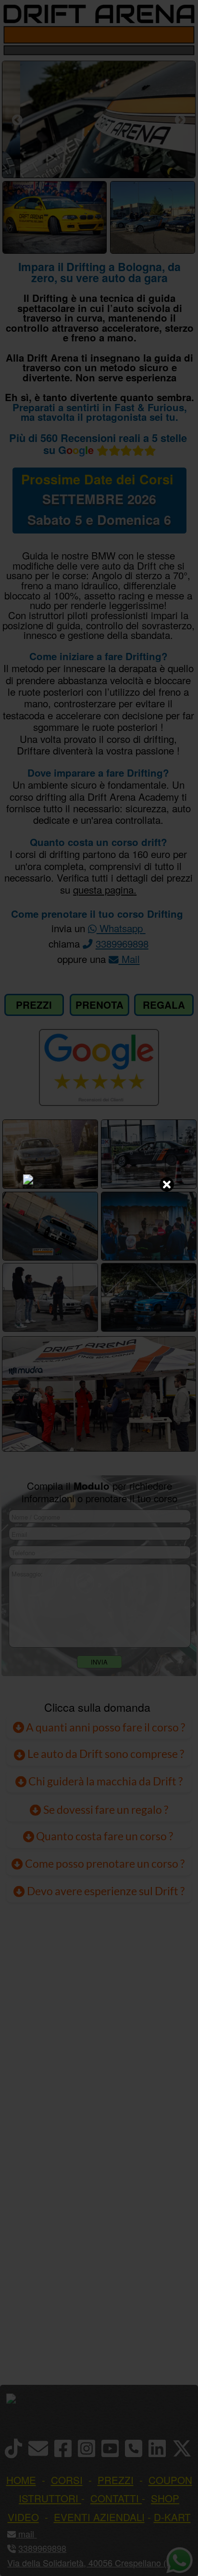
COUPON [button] (170, 2480)
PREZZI (34, 1005)
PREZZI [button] (116, 2480)
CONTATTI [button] (115, 2498)
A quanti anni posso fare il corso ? (105, 1727)
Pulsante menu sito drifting (184, 35)
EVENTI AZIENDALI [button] (99, 2517)
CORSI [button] (67, 2480)
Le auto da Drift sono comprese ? (105, 1754)
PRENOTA (99, 1005)
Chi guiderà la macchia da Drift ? (105, 1781)
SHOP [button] (165, 2498)
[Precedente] (17, 120)
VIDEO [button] (23, 2517)
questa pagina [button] (103, 889)
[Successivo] (180, 120)
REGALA (164, 1005)
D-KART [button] (172, 2517)
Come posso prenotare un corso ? (105, 1863)
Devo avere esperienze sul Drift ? (105, 1891)
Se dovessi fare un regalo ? (105, 1809)
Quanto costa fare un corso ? (105, 1836)
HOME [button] (21, 2480)
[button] (35, 2534)
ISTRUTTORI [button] (49, 2498)
